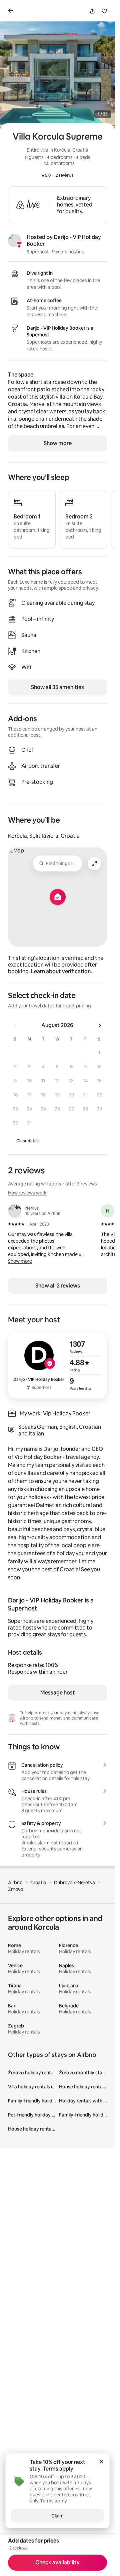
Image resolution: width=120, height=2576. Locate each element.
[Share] (92, 11)
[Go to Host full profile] (57, 1365)
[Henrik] (108, 1211)
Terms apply (58, 2469)
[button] (99, 1053)
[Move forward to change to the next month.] (100, 1025)
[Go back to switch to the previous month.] (15, 1025)
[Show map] (57, 897)
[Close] (101, 2462)
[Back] (12, 11)
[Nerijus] (15, 1211)
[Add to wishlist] (104, 11)
